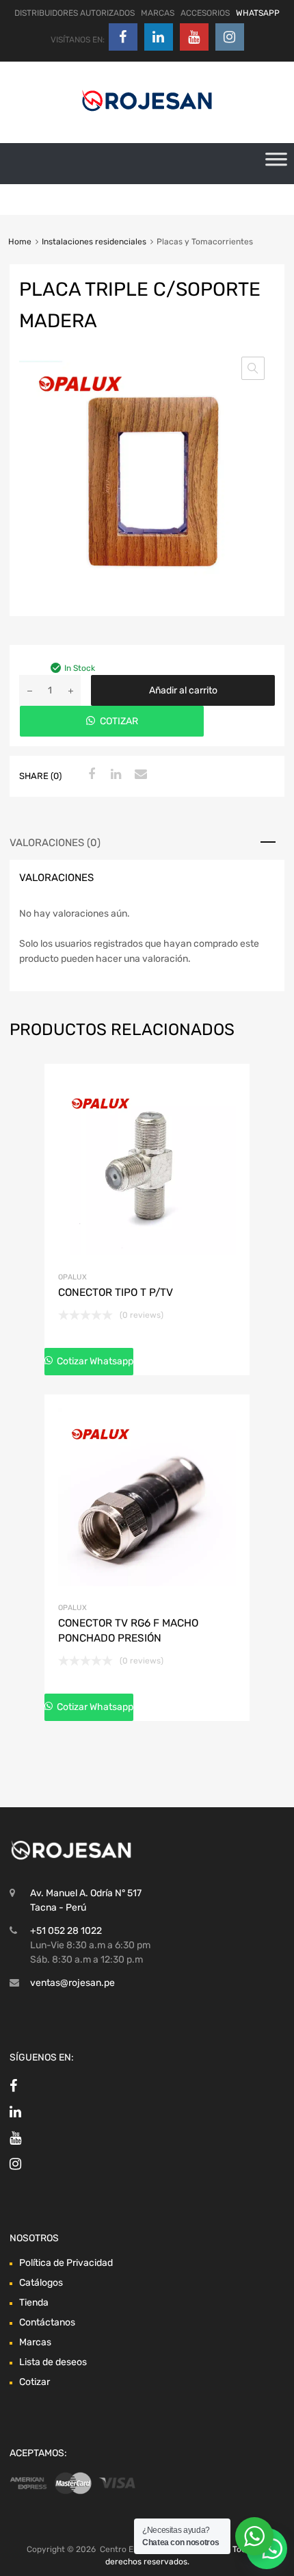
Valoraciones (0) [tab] (55, 843)
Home (20, 242)
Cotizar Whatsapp (94, 1361)
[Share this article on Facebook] (90, 775)
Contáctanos (47, 2322)
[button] (253, 368)
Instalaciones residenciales (94, 242)
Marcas (35, 2342)
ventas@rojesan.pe (72, 1983)
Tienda (34, 2303)
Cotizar (35, 2382)
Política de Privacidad (66, 2263)
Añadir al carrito (183, 690)
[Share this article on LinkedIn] (114, 775)
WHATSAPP (258, 13)
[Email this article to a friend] (139, 775)
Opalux (72, 1277)
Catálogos (41, 2283)
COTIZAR (119, 721)
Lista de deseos (53, 2362)
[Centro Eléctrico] (147, 114)
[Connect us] (123, 37)
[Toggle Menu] (276, 164)
